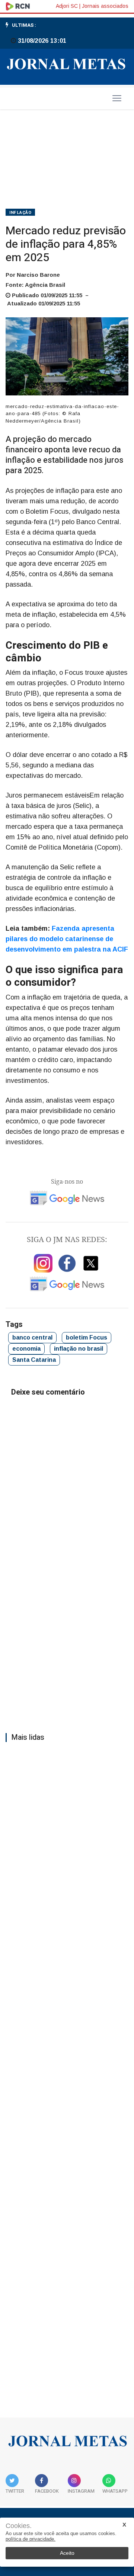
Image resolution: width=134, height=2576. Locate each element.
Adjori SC (67, 6)
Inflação (20, 213)
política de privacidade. (31, 2539)
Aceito (67, 2553)
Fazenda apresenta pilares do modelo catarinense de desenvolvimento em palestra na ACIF (67, 939)
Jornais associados (105, 6)
